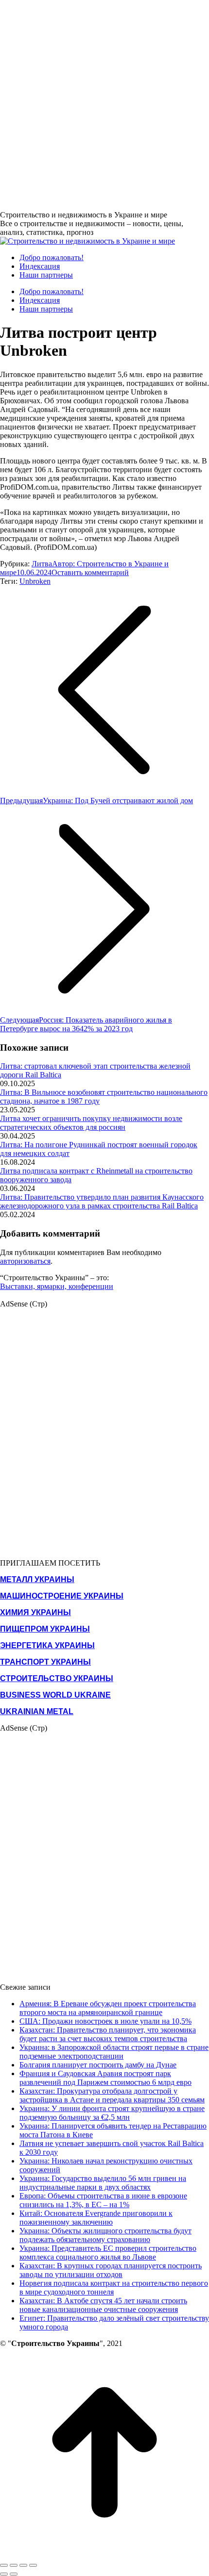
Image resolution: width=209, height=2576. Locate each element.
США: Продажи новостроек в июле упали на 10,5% (105, 2021)
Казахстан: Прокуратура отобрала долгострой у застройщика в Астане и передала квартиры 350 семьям (112, 2095)
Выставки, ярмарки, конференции (57, 1286)
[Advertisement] (104, 104)
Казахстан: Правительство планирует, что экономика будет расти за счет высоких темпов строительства (108, 2034)
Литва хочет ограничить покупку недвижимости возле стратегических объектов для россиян (91, 1123)
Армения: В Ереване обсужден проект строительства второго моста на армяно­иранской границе (108, 2008)
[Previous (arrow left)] (4, 2574)
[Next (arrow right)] (14, 2574)
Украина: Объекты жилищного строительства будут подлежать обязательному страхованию (105, 2235)
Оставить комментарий (90, 572)
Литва (42, 564)
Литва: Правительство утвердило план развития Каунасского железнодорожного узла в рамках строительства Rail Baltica (102, 1201)
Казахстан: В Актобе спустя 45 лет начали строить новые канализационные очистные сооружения (103, 2305)
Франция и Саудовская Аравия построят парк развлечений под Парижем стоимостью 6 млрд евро (105, 2078)
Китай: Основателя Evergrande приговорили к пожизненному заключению (96, 2218)
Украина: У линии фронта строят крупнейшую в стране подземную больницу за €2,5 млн (112, 2113)
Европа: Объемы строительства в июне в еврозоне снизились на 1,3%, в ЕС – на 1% (103, 2200)
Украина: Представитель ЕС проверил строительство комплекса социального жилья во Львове (108, 2253)
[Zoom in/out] (33, 2565)
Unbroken (35, 581)
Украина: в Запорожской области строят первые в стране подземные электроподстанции (114, 2052)
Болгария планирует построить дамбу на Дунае (98, 2065)
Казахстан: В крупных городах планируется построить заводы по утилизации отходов (111, 2270)
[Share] (14, 2565)
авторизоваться (25, 1261)
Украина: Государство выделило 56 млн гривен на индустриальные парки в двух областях (103, 2183)
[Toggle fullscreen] (23, 2565)
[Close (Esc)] (4, 2565)
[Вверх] (104, 2554)
